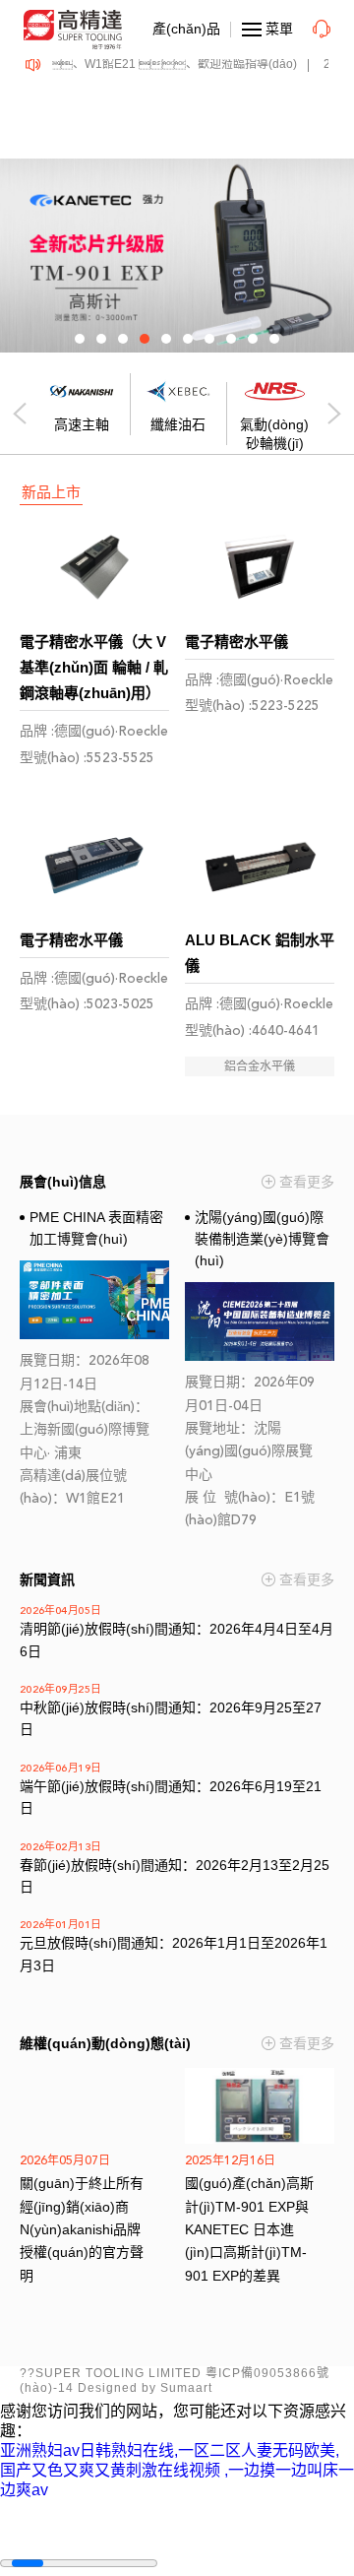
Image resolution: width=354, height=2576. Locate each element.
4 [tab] (145, 339)
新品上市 (51, 492)
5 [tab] (166, 339)
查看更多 (307, 1182)
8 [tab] (231, 339)
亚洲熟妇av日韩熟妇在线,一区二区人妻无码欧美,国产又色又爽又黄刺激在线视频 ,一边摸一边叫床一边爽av (177, 2470)
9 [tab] (253, 339)
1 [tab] (80, 339)
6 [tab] (188, 339)
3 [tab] (123, 339)
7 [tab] (209, 339)
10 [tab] (274, 339)
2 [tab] (101, 339)
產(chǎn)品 (186, 29)
